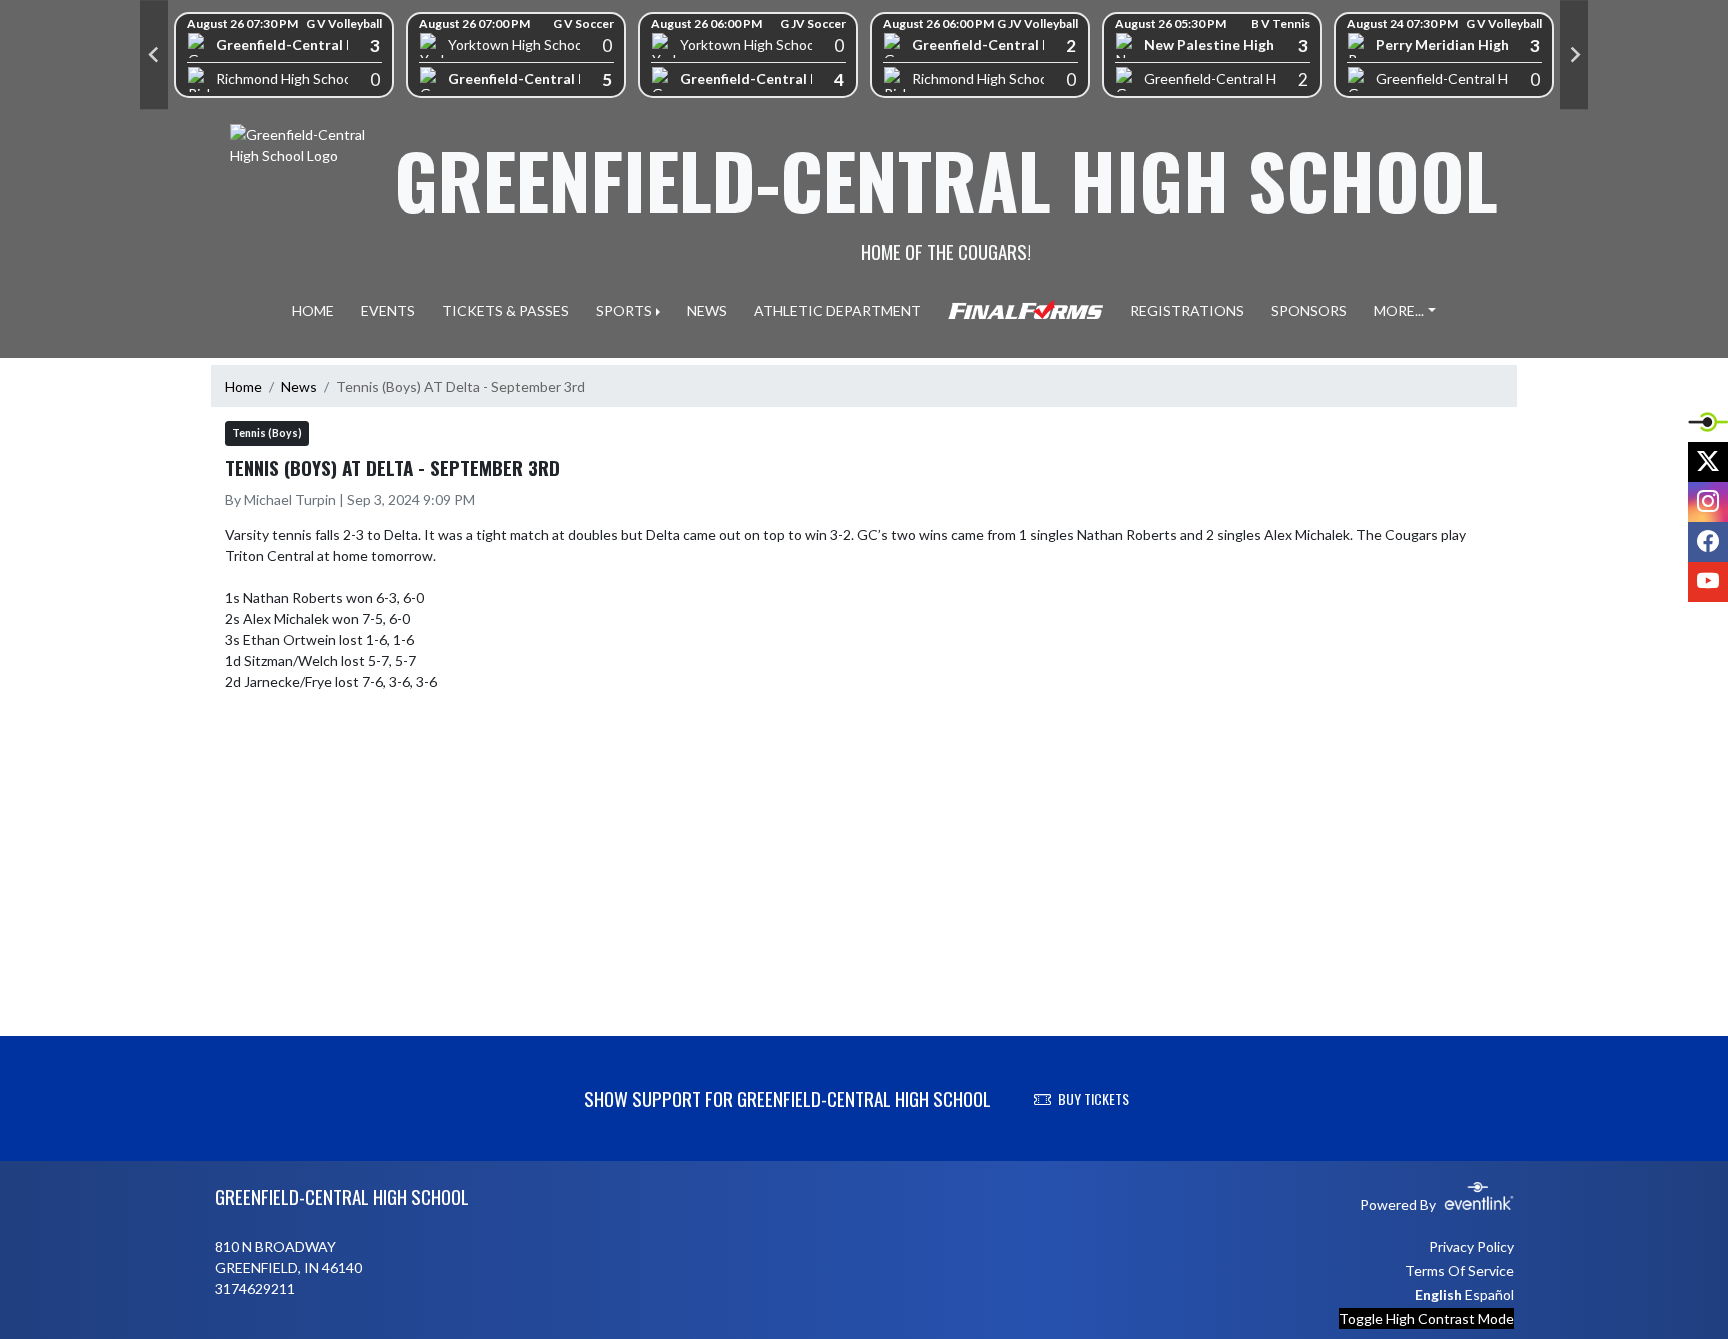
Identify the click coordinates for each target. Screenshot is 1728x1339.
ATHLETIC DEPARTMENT (837, 310)
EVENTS (388, 310)
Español (1489, 1294)
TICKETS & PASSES (505, 310)
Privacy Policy (1471, 1246)
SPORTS (624, 310)
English (1438, 1294)
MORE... (1399, 310)
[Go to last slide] (154, 55)
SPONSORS (1309, 310)
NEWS (707, 310)
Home (243, 386)
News (299, 386)
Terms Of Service (1459, 1270)
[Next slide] (1574, 55)
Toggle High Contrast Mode (1426, 1318)
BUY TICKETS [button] (1093, 1098)
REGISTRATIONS (1187, 310)
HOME (313, 310)
